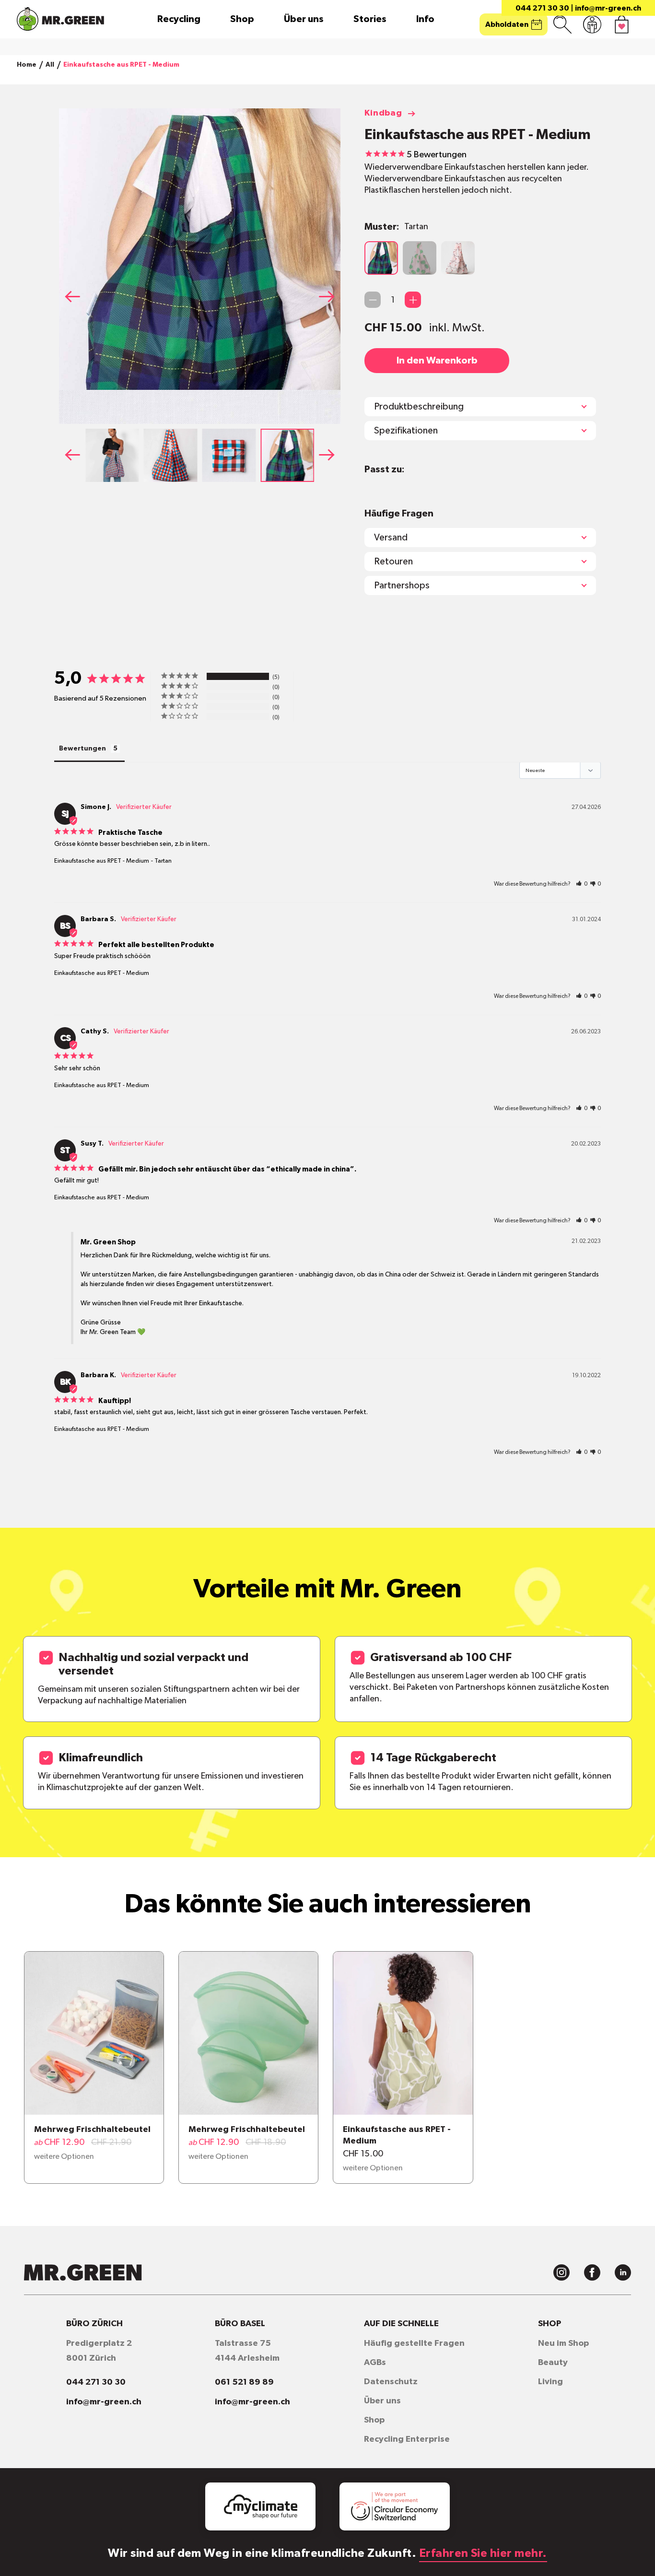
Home (27, 65)
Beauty (553, 2363)
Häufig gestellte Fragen (414, 2343)
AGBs (375, 2363)
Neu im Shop (563, 2343)
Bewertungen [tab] (82, 749)
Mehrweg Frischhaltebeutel (92, 2130)
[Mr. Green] (60, 19)
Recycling (179, 19)
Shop (242, 19)
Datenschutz (391, 2382)
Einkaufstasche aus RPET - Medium (102, 861)
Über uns (304, 19)
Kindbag (383, 113)
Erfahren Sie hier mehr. (483, 2553)
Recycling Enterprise (407, 2439)
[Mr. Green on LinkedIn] (623, 2272)
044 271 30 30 (542, 8)
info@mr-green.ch (608, 8)
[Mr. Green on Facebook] (592, 2272)
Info (425, 19)
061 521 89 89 (244, 2382)
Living (550, 2382)
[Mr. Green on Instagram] (561, 2272)
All (50, 65)
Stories (370, 19)
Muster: (396, 227)
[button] (330, 296)
